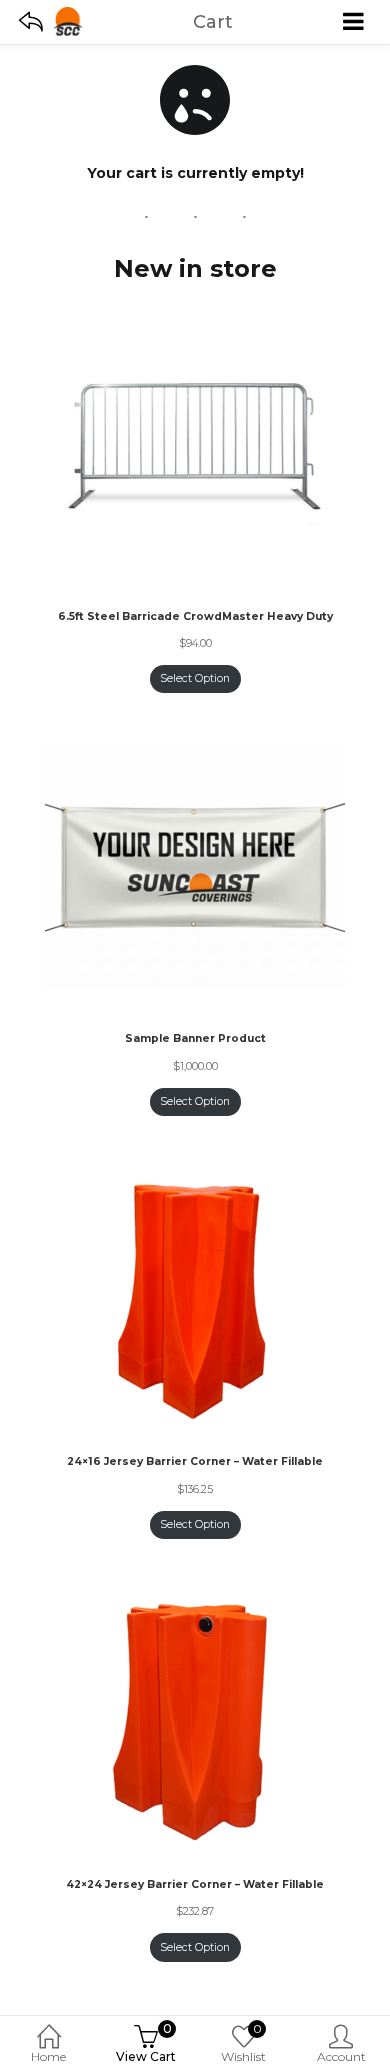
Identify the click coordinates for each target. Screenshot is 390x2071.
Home (48, 2056)
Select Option (195, 678)
